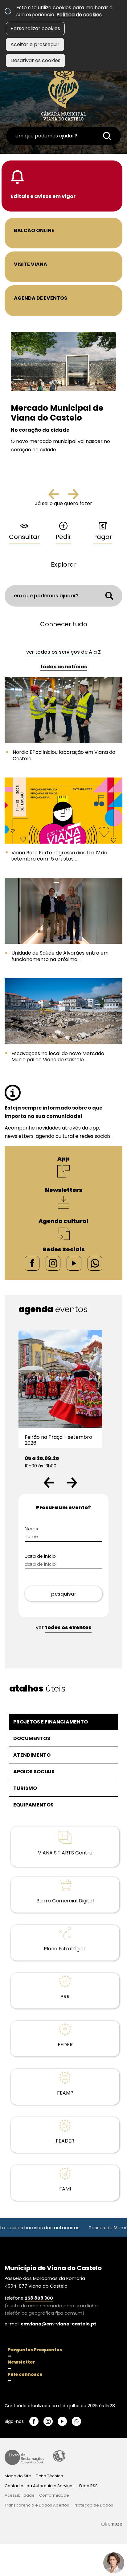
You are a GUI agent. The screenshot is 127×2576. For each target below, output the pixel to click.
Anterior (59, 497)
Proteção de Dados (93, 2505)
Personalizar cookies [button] (35, 28)
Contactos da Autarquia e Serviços (40, 2486)
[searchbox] (63, 136)
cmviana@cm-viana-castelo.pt (58, 2324)
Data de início (40, 1556)
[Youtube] (74, 1263)
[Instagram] (53, 1263)
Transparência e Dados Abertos (37, 2505)
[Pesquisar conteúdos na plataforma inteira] (107, 136)
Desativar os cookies (35, 60)
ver (64, 1627)
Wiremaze (112, 2524)
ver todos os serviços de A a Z (63, 652)
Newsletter (21, 2362)
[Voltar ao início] (63, 93)
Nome (31, 1529)
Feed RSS (88, 2486)
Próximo (73, 497)
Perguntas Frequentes (35, 2350)
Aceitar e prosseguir (35, 44)
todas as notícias (64, 667)
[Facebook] (32, 1263)
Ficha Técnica (49, 2476)
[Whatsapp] (95, 1263)
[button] (49, 1483)
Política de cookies (79, 15)
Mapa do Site (18, 2476)
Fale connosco (25, 2374)
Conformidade (54, 2495)
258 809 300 (39, 2298)
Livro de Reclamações (24, 2457)
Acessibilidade (59, 2456)
